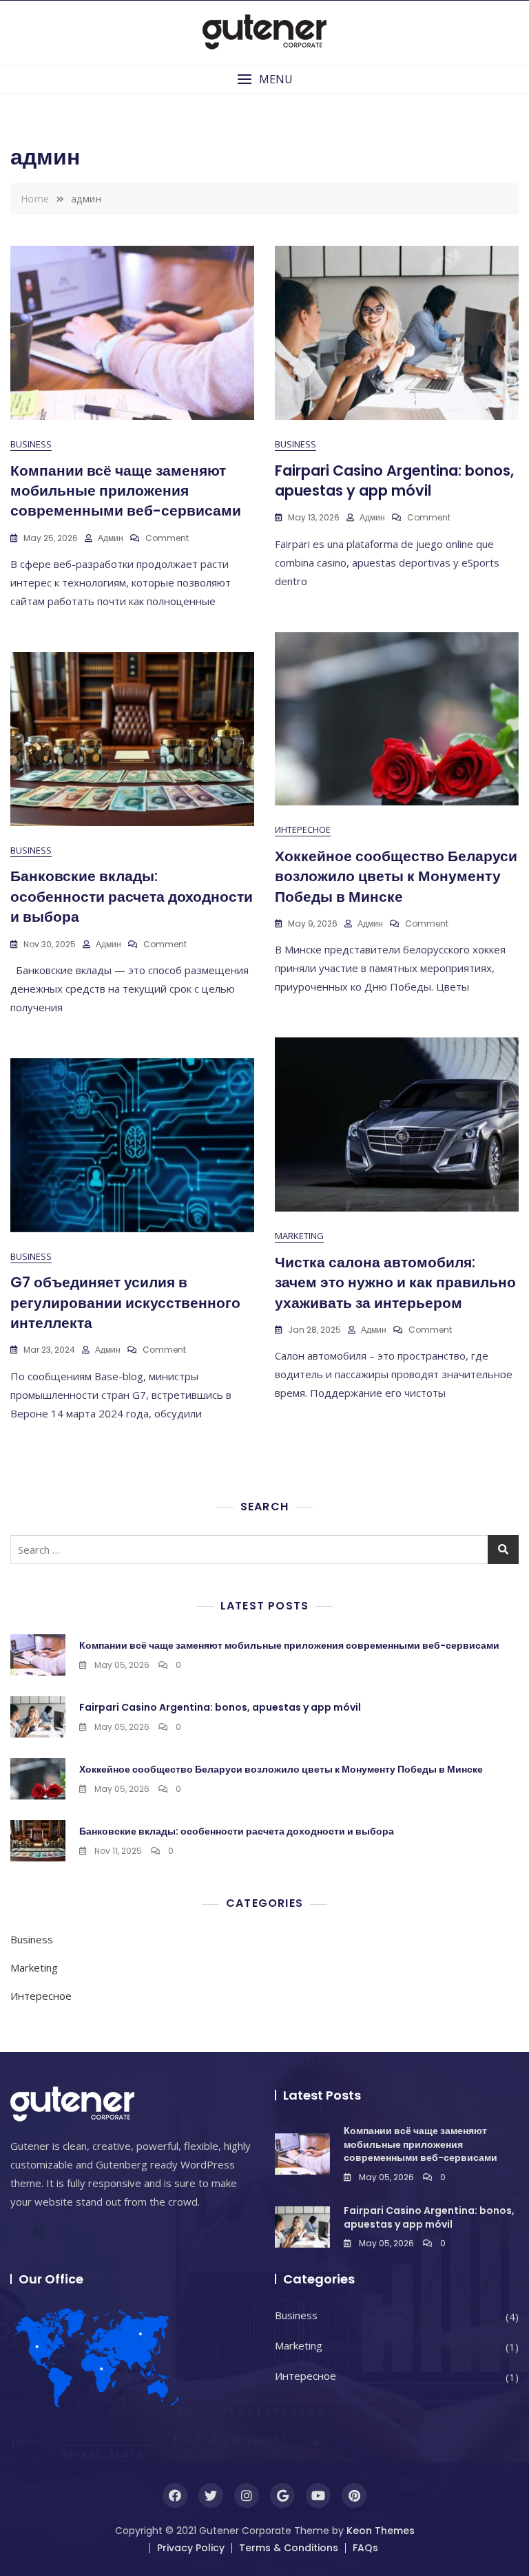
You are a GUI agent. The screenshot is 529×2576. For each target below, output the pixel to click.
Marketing (299, 1236)
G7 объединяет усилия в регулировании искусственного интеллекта (125, 1302)
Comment (167, 538)
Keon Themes (381, 2531)
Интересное (303, 830)
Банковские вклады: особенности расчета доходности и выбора (132, 896)
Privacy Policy (191, 2548)
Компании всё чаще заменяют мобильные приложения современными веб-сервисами (126, 491)
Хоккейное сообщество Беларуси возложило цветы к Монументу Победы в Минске (396, 876)
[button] (264, 80)
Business (31, 444)
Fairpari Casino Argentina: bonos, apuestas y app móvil (394, 481)
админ (111, 538)
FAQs (365, 2548)
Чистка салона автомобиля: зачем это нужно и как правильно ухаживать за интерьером (395, 1282)
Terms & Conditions (289, 2548)
